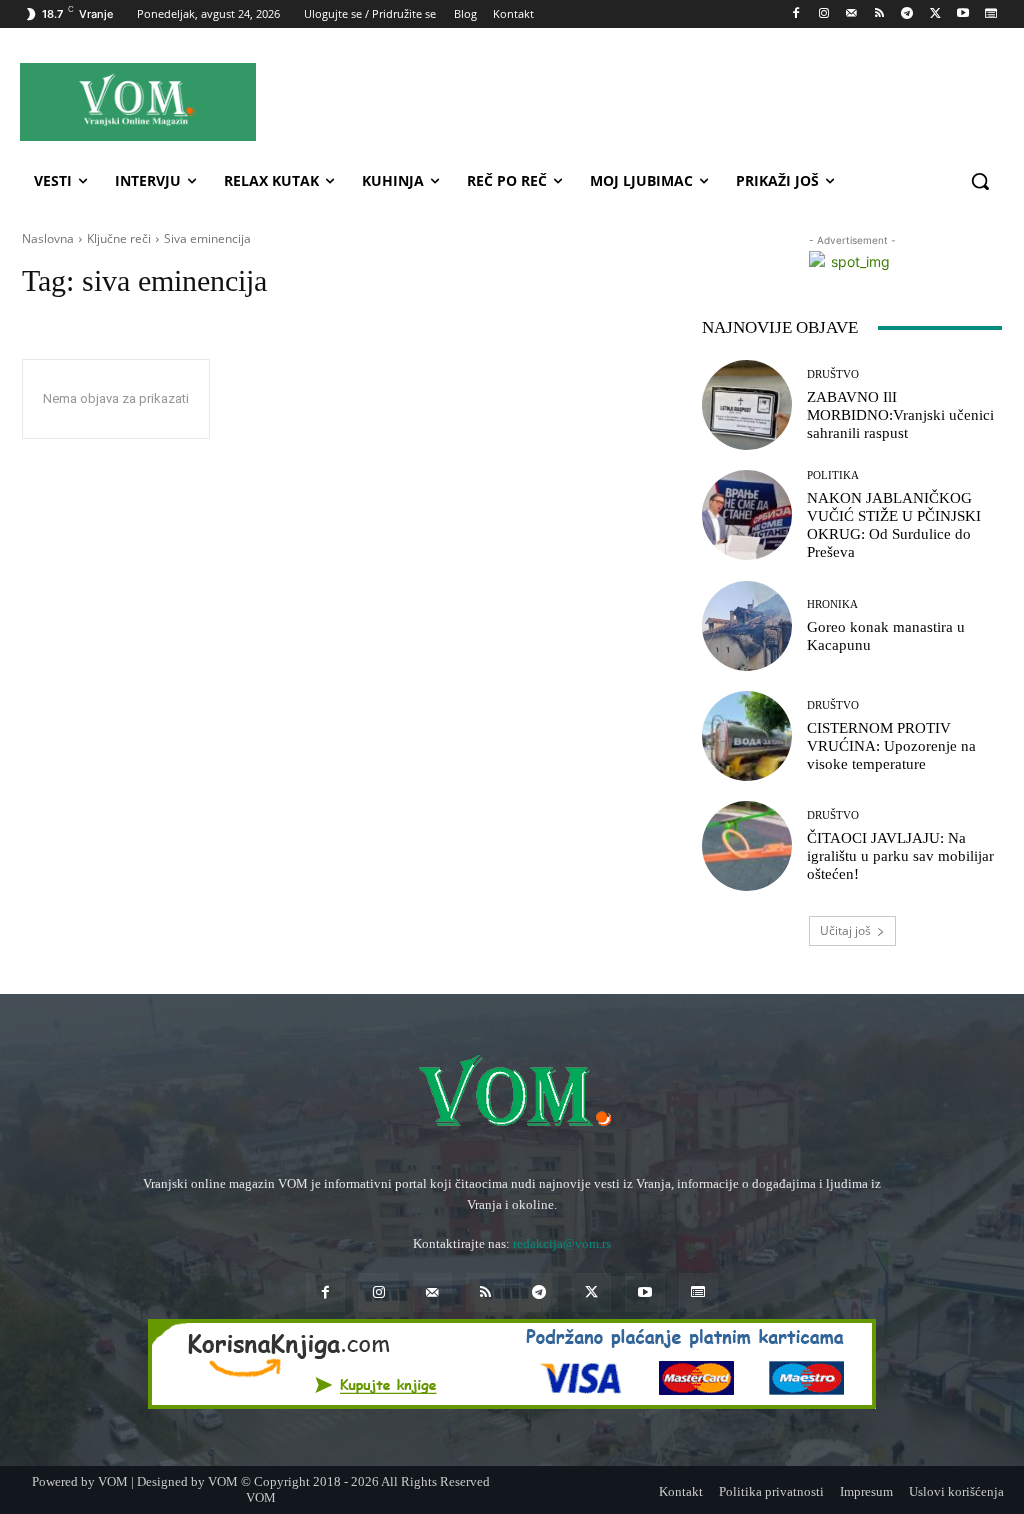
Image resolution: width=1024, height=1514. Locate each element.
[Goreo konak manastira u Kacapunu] (747, 626)
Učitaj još (845, 930)
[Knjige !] (512, 1364)
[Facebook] (796, 14)
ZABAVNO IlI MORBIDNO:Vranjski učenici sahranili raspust (900, 415)
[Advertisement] (630, 101)
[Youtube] (962, 14)
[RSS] (879, 14)
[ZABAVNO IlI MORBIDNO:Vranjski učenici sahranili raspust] (747, 405)
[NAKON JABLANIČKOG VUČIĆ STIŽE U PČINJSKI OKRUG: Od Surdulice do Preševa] (747, 515)
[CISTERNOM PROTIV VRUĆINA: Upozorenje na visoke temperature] (747, 736)
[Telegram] (907, 14)
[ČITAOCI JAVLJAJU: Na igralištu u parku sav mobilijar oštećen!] (747, 846)
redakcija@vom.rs (562, 1243)
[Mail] (851, 14)
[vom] (512, 1094)
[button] (980, 181)
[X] (935, 14)
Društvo (833, 374)
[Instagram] (823, 14)
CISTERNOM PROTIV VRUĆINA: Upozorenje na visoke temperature (891, 746)
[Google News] (990, 14)
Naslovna (48, 238)
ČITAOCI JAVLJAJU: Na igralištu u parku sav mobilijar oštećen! (900, 856)
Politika (833, 475)
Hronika (832, 604)
